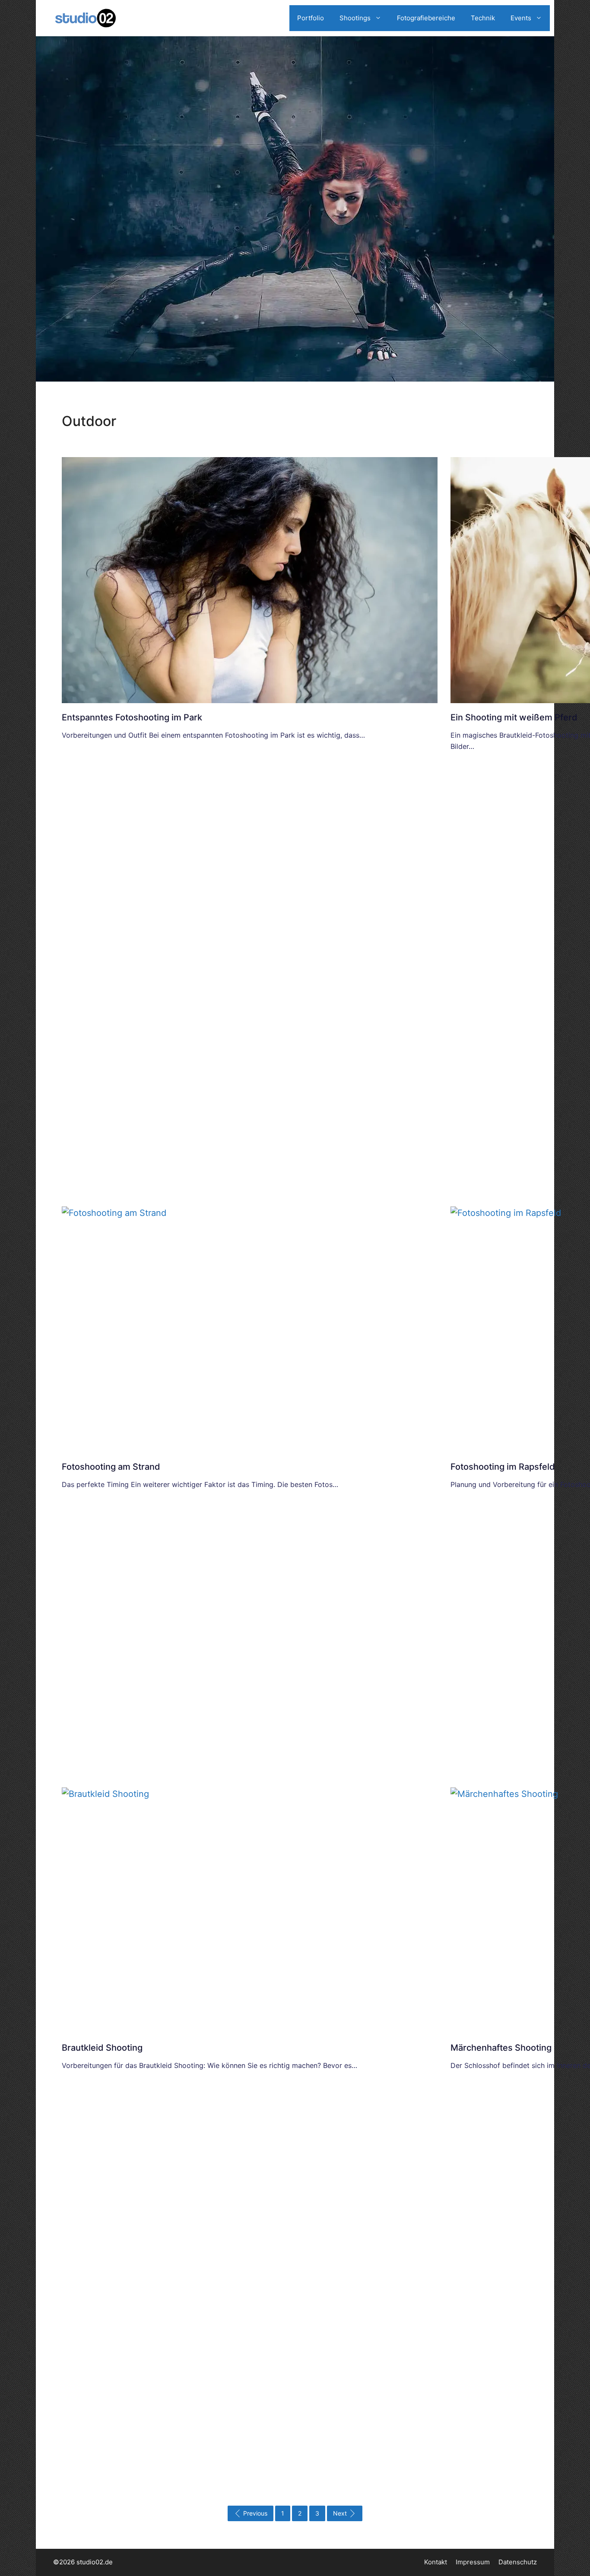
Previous (255, 2513)
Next (340, 2513)
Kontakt (436, 2562)
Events (521, 18)
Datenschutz (518, 2562)
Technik (483, 18)
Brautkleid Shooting (102, 2048)
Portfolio (311, 18)
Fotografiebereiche (426, 18)
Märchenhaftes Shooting (501, 2048)
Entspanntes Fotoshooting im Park (132, 717)
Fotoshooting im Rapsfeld (503, 1467)
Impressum (473, 2562)
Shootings (355, 18)
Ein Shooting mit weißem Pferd (514, 717)
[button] (19, 2557)
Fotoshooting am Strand (111, 1467)
